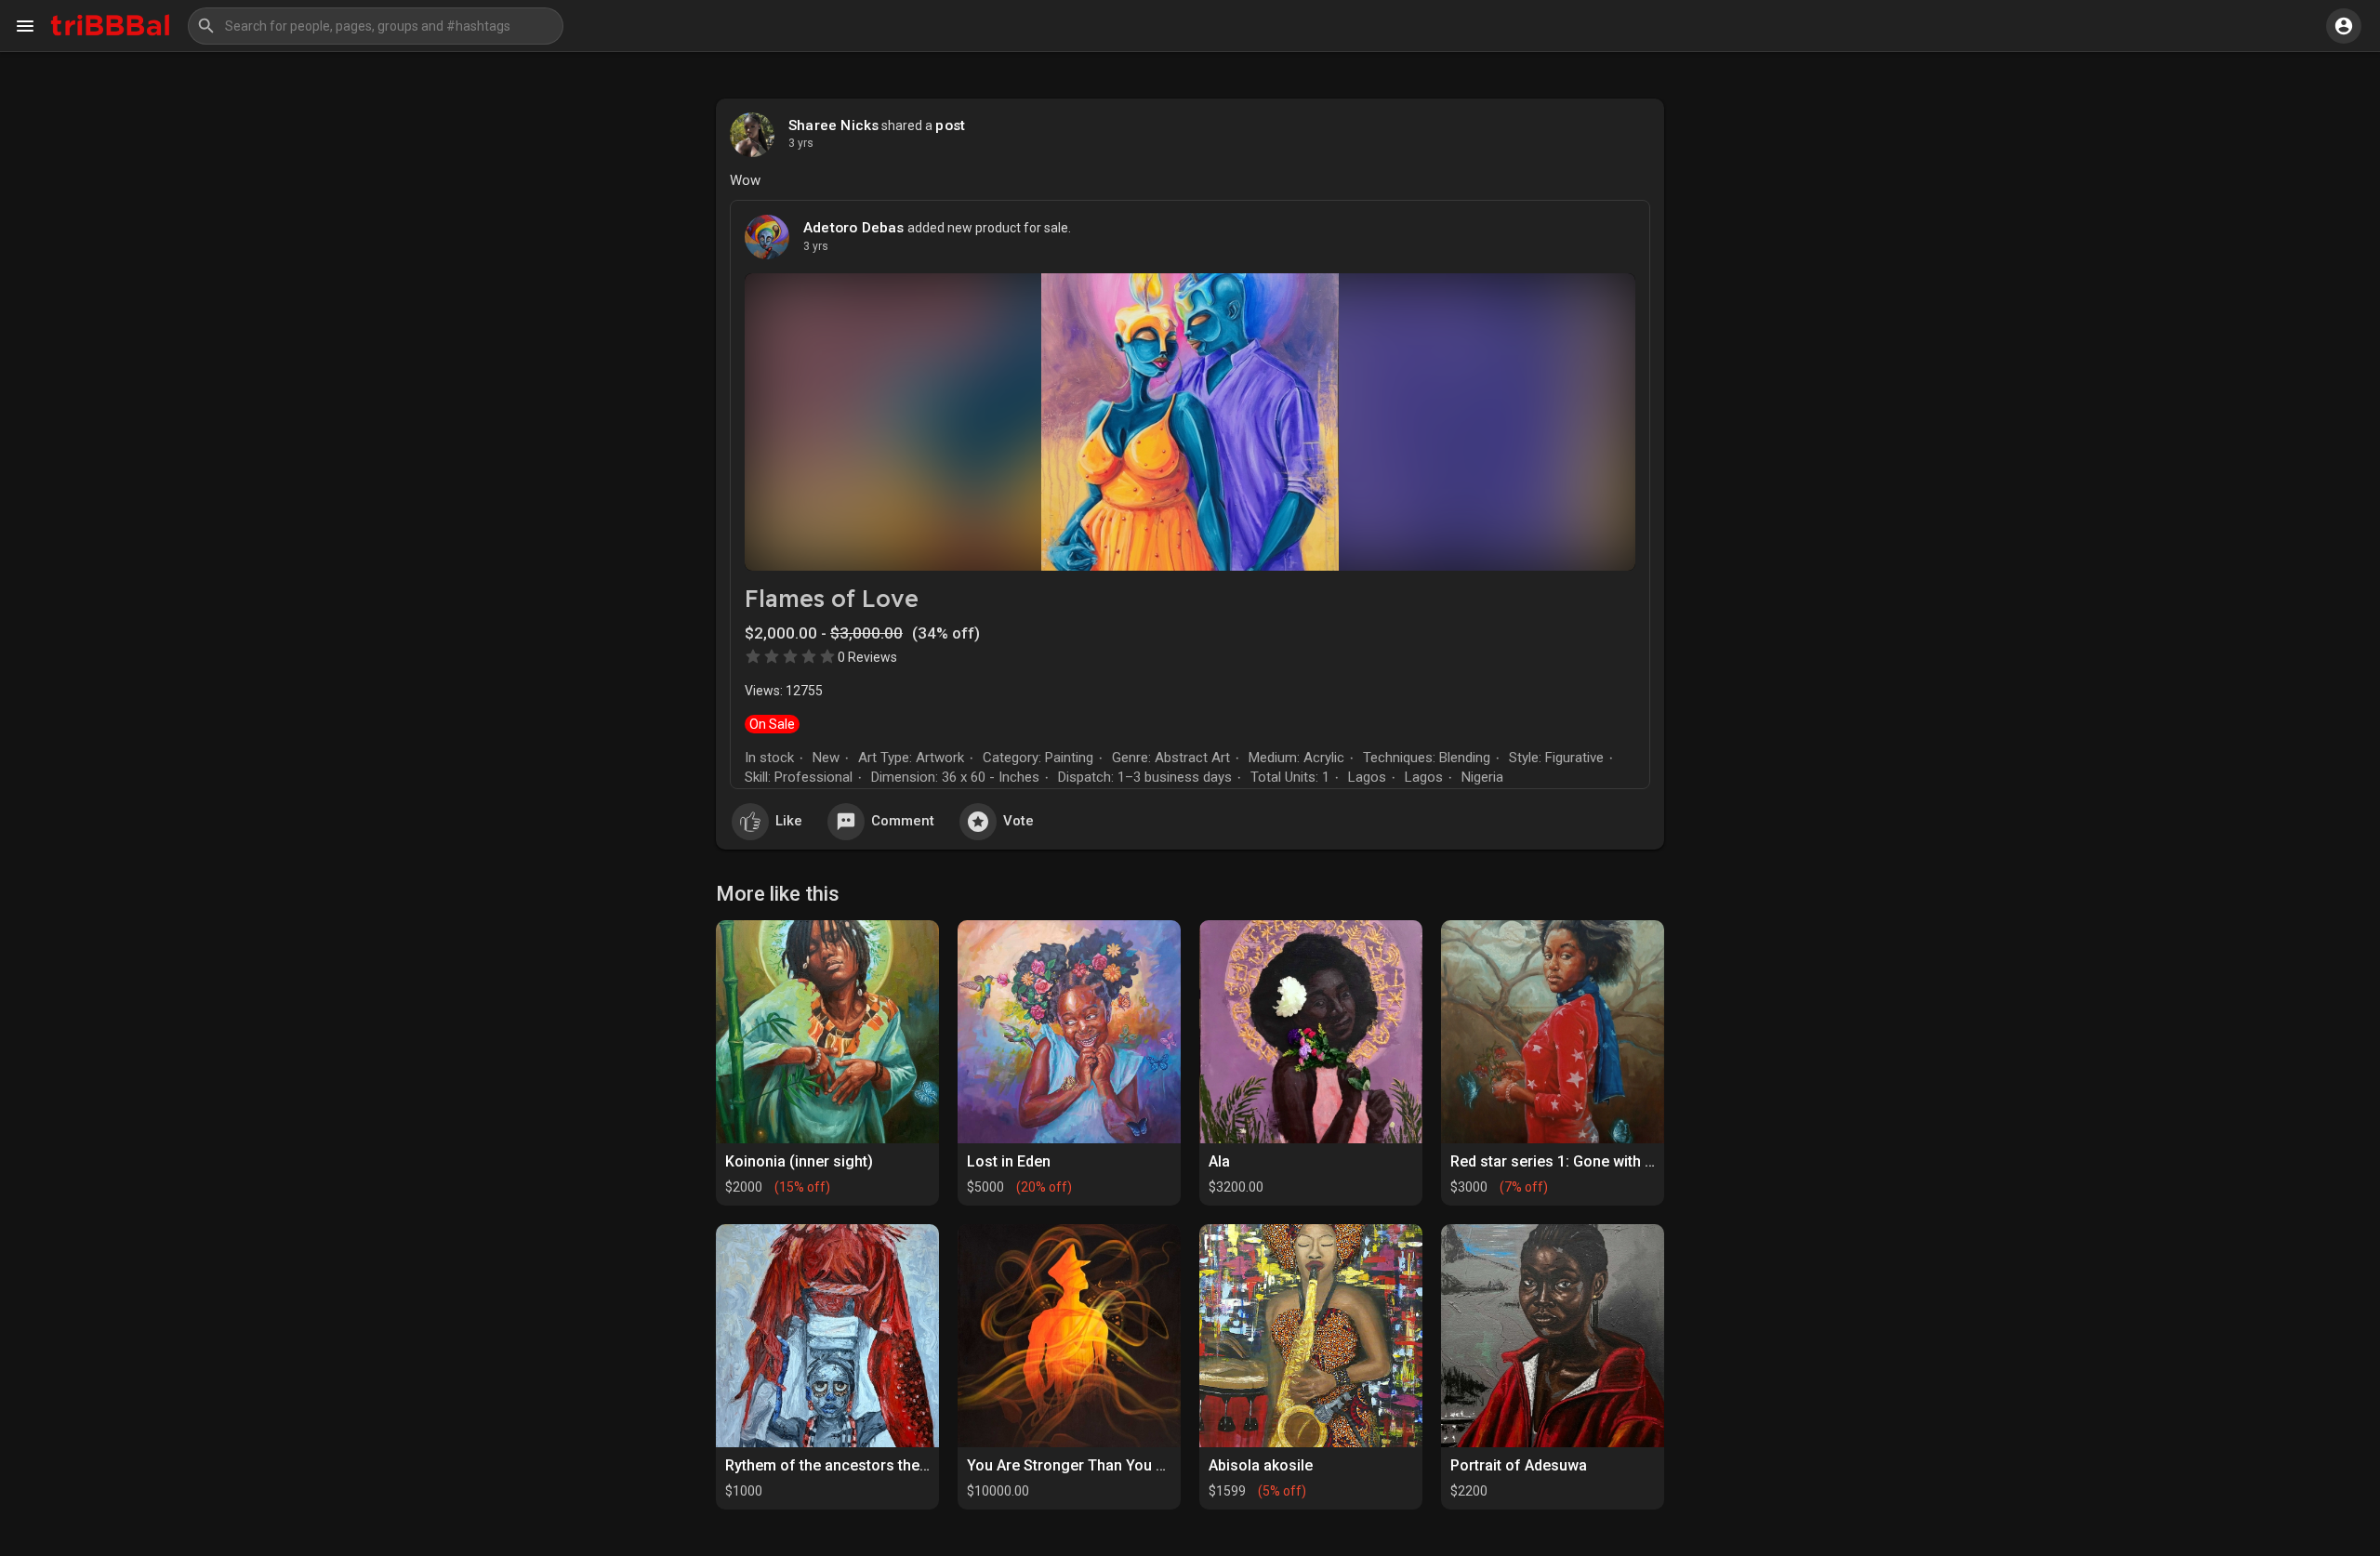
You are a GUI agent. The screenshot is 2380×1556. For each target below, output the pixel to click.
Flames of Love (832, 598)
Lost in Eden (1009, 1161)
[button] (376, 26)
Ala (1219, 1161)
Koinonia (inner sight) (799, 1161)
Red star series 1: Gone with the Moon (1580, 1161)
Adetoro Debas (854, 228)
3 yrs (801, 143)
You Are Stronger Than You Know (1080, 1465)
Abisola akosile (1261, 1465)
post (950, 125)
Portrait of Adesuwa (1519, 1465)
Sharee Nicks (833, 125)
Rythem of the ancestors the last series (860, 1465)
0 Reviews (867, 657)
